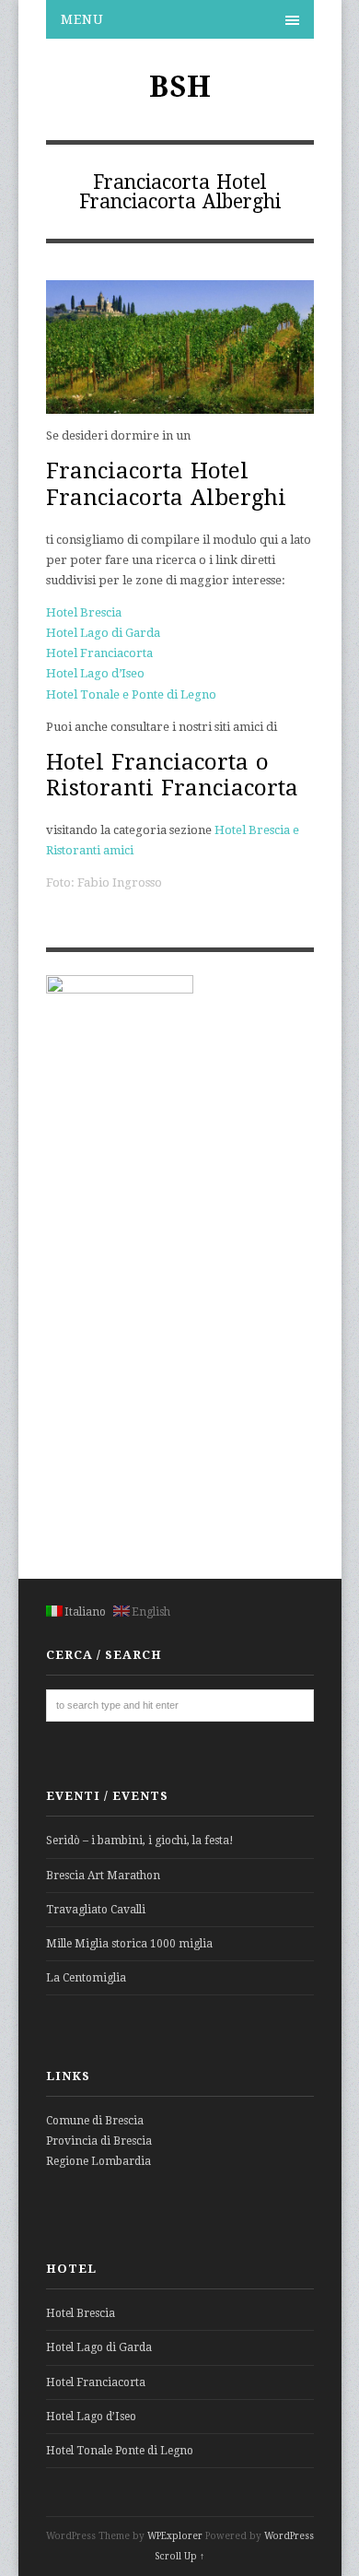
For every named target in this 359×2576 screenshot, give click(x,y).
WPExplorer (175, 2536)
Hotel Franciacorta (99, 653)
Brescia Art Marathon (103, 1876)
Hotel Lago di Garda (103, 633)
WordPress (289, 2536)
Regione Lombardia (98, 2161)
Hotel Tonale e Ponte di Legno (131, 694)
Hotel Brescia (84, 612)
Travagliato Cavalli (96, 1910)
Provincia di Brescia (99, 2141)
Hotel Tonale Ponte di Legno (120, 2451)
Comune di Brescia (95, 2121)
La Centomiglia (86, 1978)
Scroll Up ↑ (179, 2556)
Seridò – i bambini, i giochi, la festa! (140, 1841)
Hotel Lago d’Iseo (95, 673)
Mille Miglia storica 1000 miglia (129, 1944)
